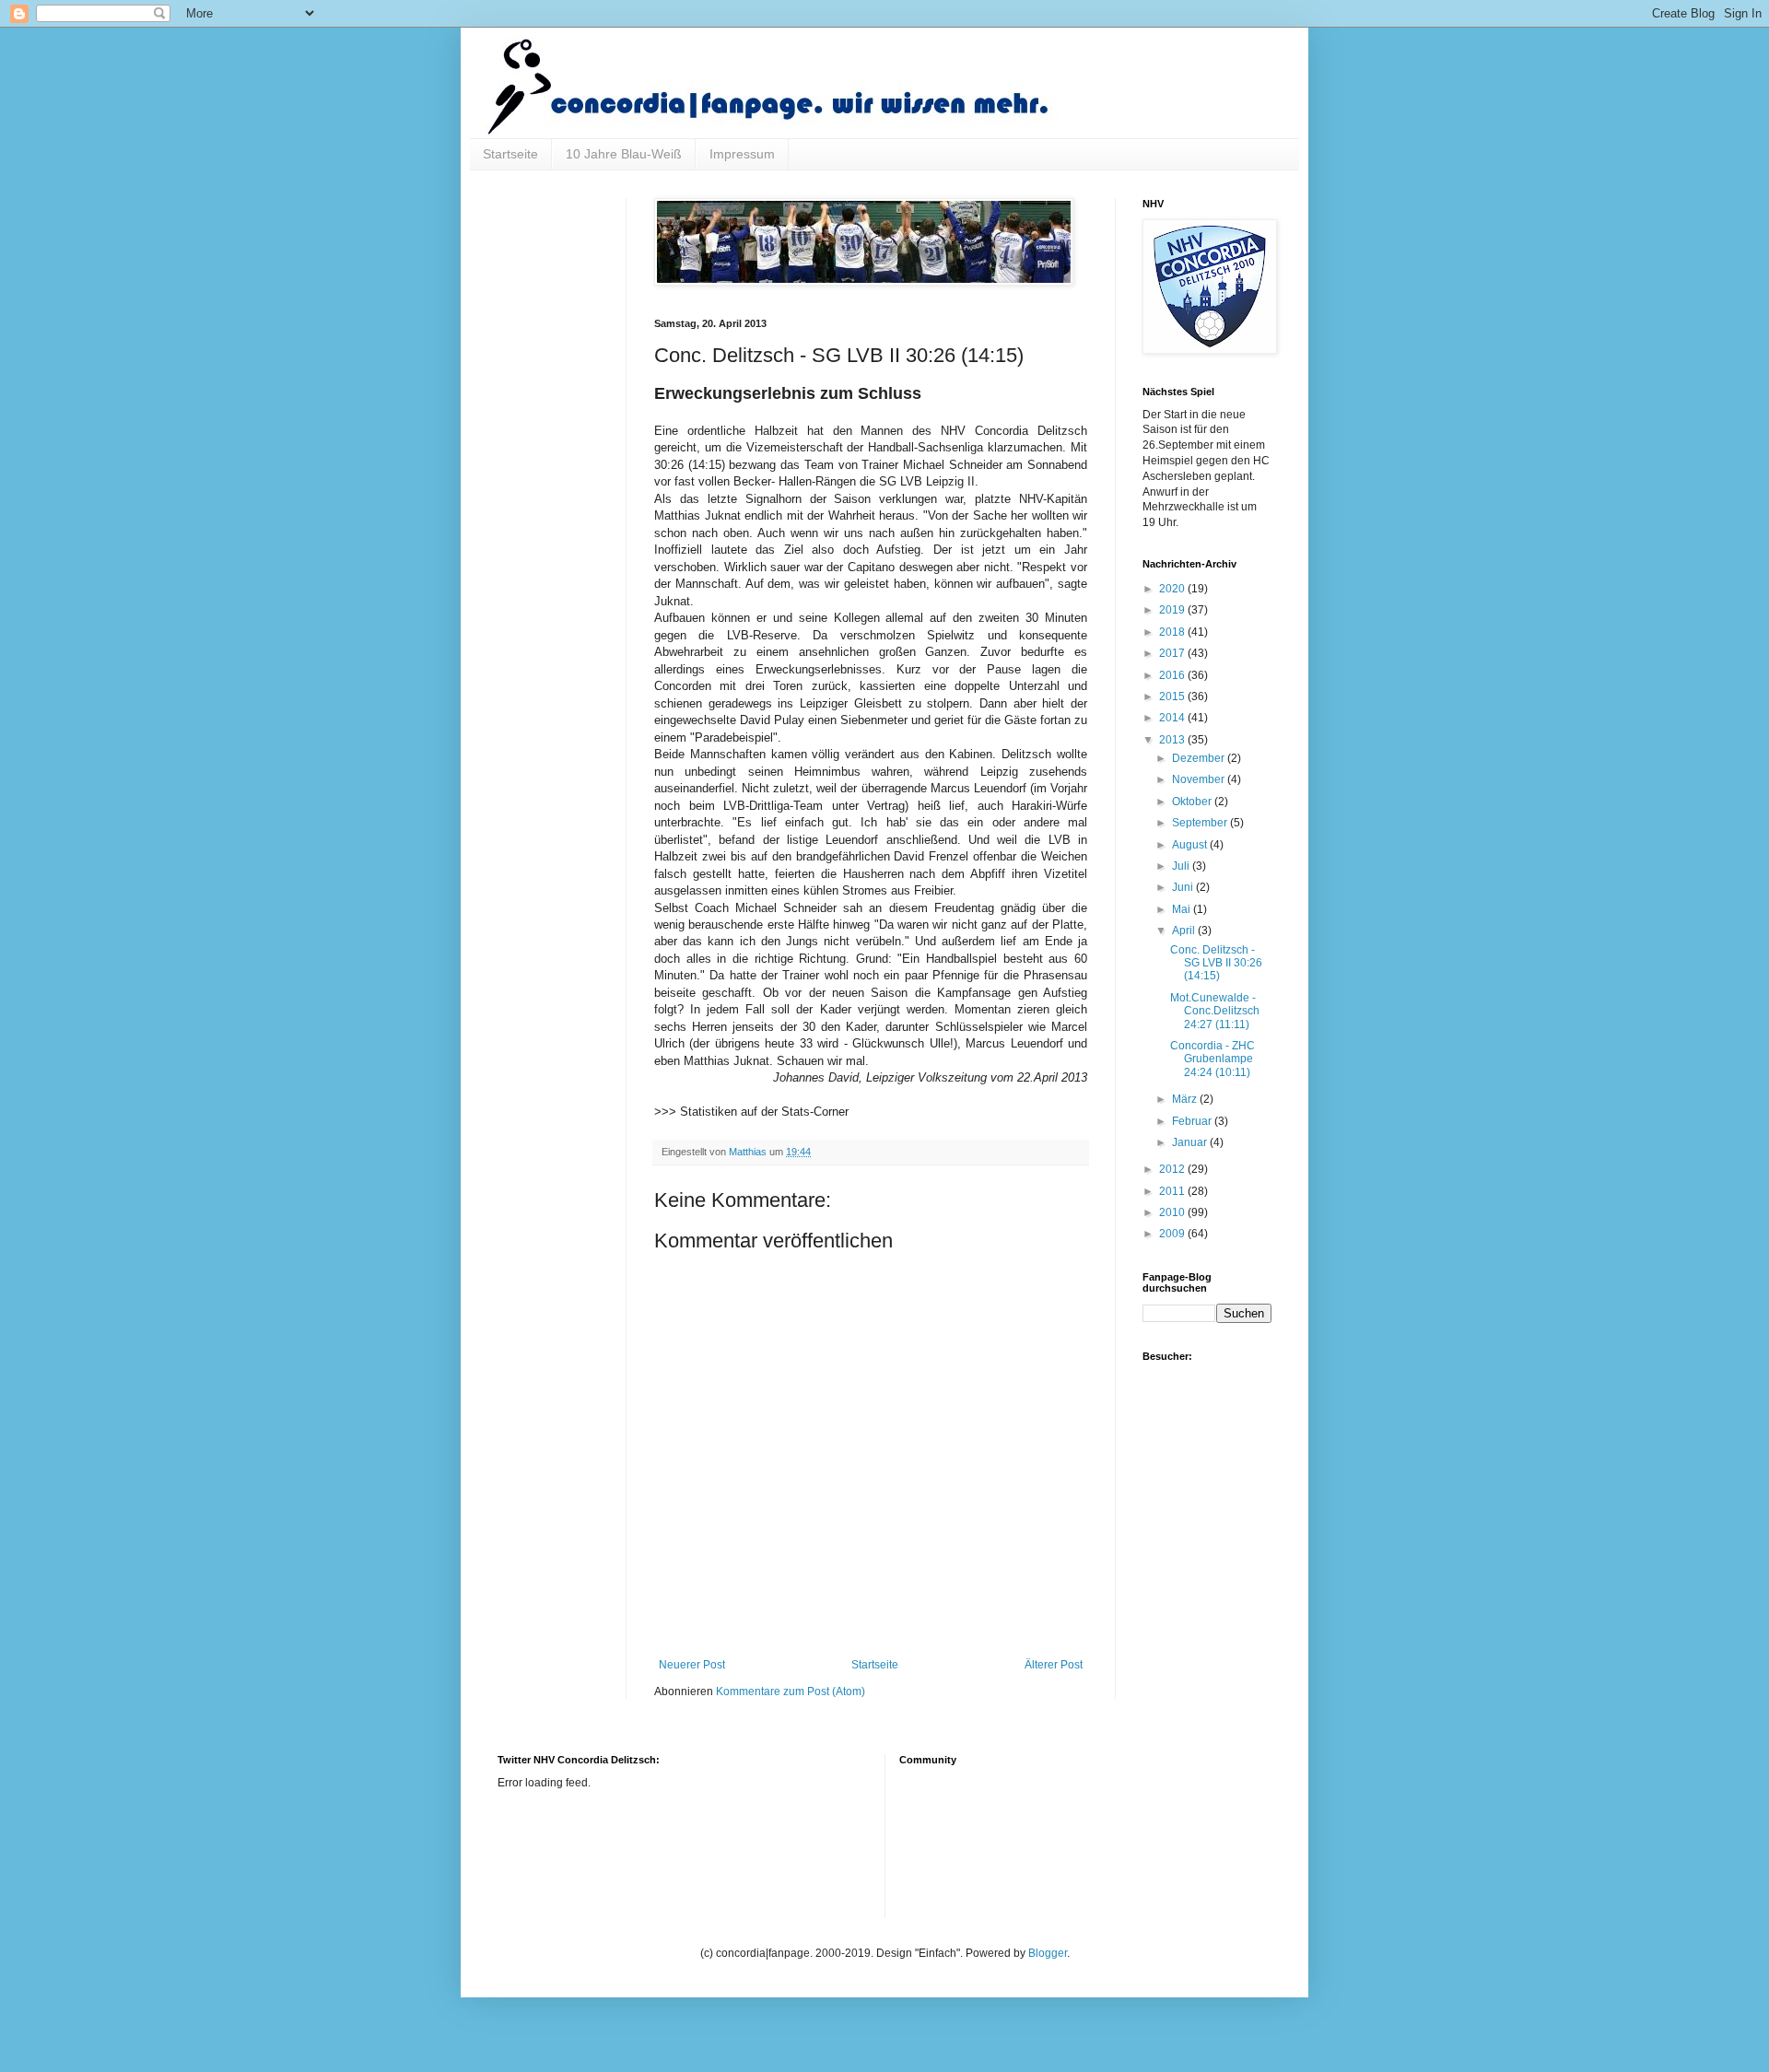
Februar (1193, 1121)
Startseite (510, 154)
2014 (1173, 718)
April (1185, 931)
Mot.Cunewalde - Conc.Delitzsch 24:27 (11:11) (1215, 1011)
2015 (1173, 697)
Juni (1184, 887)
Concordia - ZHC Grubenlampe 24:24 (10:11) (1213, 1059)
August (1191, 845)
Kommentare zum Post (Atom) (791, 1692)
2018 (1173, 632)
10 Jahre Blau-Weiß (624, 154)
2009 (1173, 1234)
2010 (1173, 1212)
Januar (1191, 1142)
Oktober (1193, 802)
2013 (1173, 740)
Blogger (1048, 1953)
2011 (1173, 1191)
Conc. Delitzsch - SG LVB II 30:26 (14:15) (1216, 963)
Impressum (742, 154)
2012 (1173, 1169)
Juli (1182, 866)
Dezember (1200, 758)
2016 (1173, 675)
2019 (1173, 610)
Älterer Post (1054, 1665)
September (1201, 823)
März (1186, 1099)
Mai (1183, 909)
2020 (1173, 589)
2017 (1173, 653)
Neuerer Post (692, 1665)
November (1200, 779)
